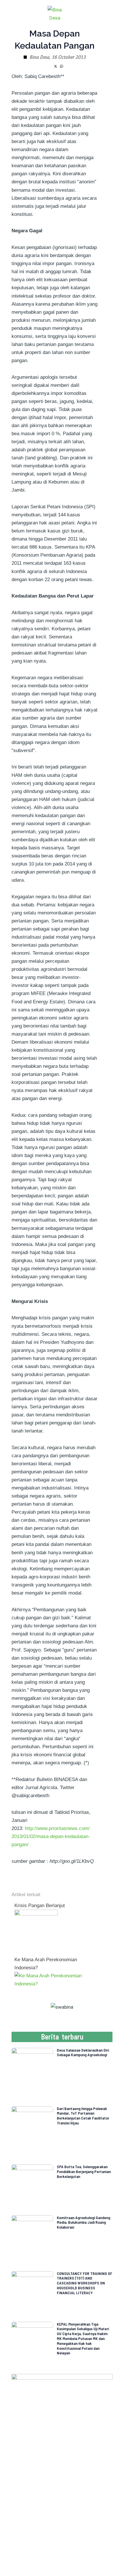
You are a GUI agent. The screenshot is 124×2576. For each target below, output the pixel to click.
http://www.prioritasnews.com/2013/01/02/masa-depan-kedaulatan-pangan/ (51, 1836)
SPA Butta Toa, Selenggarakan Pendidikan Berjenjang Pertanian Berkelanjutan (84, 2171)
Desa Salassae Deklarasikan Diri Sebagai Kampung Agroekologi (83, 2052)
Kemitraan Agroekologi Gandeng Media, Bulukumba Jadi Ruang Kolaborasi (83, 2222)
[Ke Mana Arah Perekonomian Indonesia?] (53, 1979)
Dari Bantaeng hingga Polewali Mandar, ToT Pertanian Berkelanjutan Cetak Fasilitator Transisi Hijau (83, 2116)
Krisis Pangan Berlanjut (40, 1906)
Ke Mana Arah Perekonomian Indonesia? (46, 1964)
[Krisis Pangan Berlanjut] (36, 1931)
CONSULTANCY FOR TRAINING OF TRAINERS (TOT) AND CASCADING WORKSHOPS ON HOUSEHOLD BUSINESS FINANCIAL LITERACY (84, 2283)
